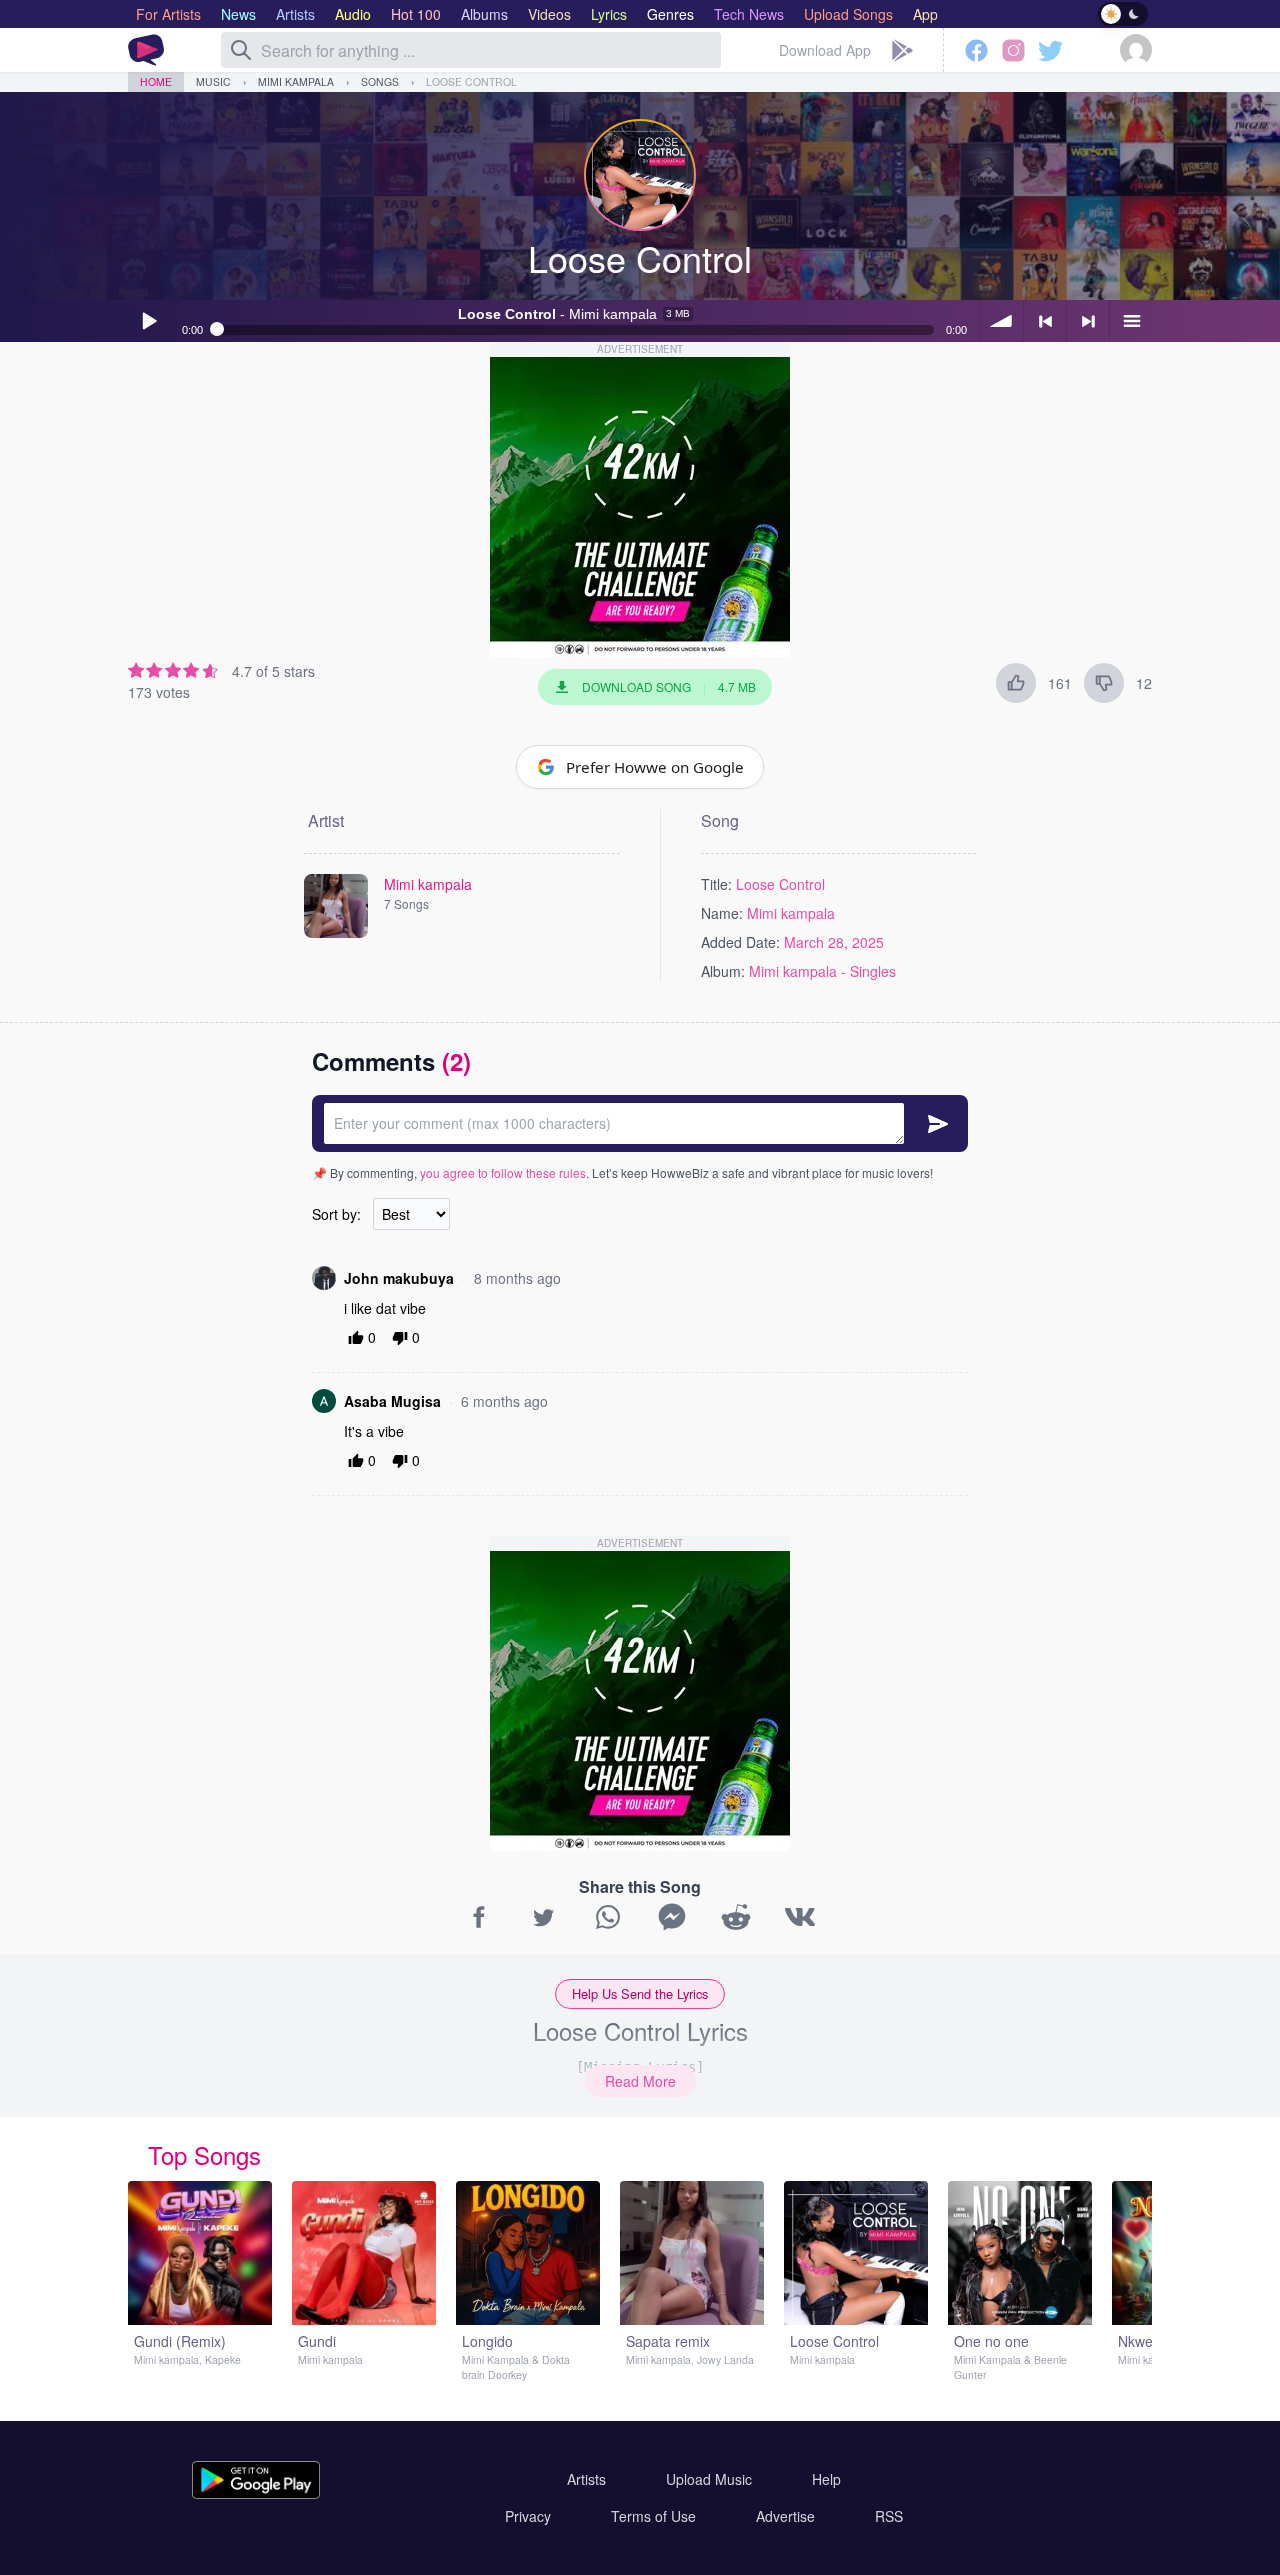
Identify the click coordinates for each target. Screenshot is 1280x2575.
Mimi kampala (296, 81)
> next (1088, 321)
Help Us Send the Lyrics (640, 1993)
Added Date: (740, 942)
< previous (1045, 321)
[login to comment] (640, 1123)
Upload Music (709, 2479)
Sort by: (336, 1214)
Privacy (528, 2516)
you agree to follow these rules (503, 1172)
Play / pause (149, 321)
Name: (722, 913)
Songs (380, 81)
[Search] (241, 50)
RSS (889, 2516)
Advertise (785, 2516)
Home (156, 81)
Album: (723, 971)
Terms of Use (653, 2516)
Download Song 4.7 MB (669, 686)
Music (213, 81)
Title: (716, 884)
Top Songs (204, 2154)
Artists (586, 2479)
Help (826, 2479)
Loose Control (471, 81)
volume (1002, 321)
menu (1131, 321)
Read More (640, 2081)
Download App (825, 50)
